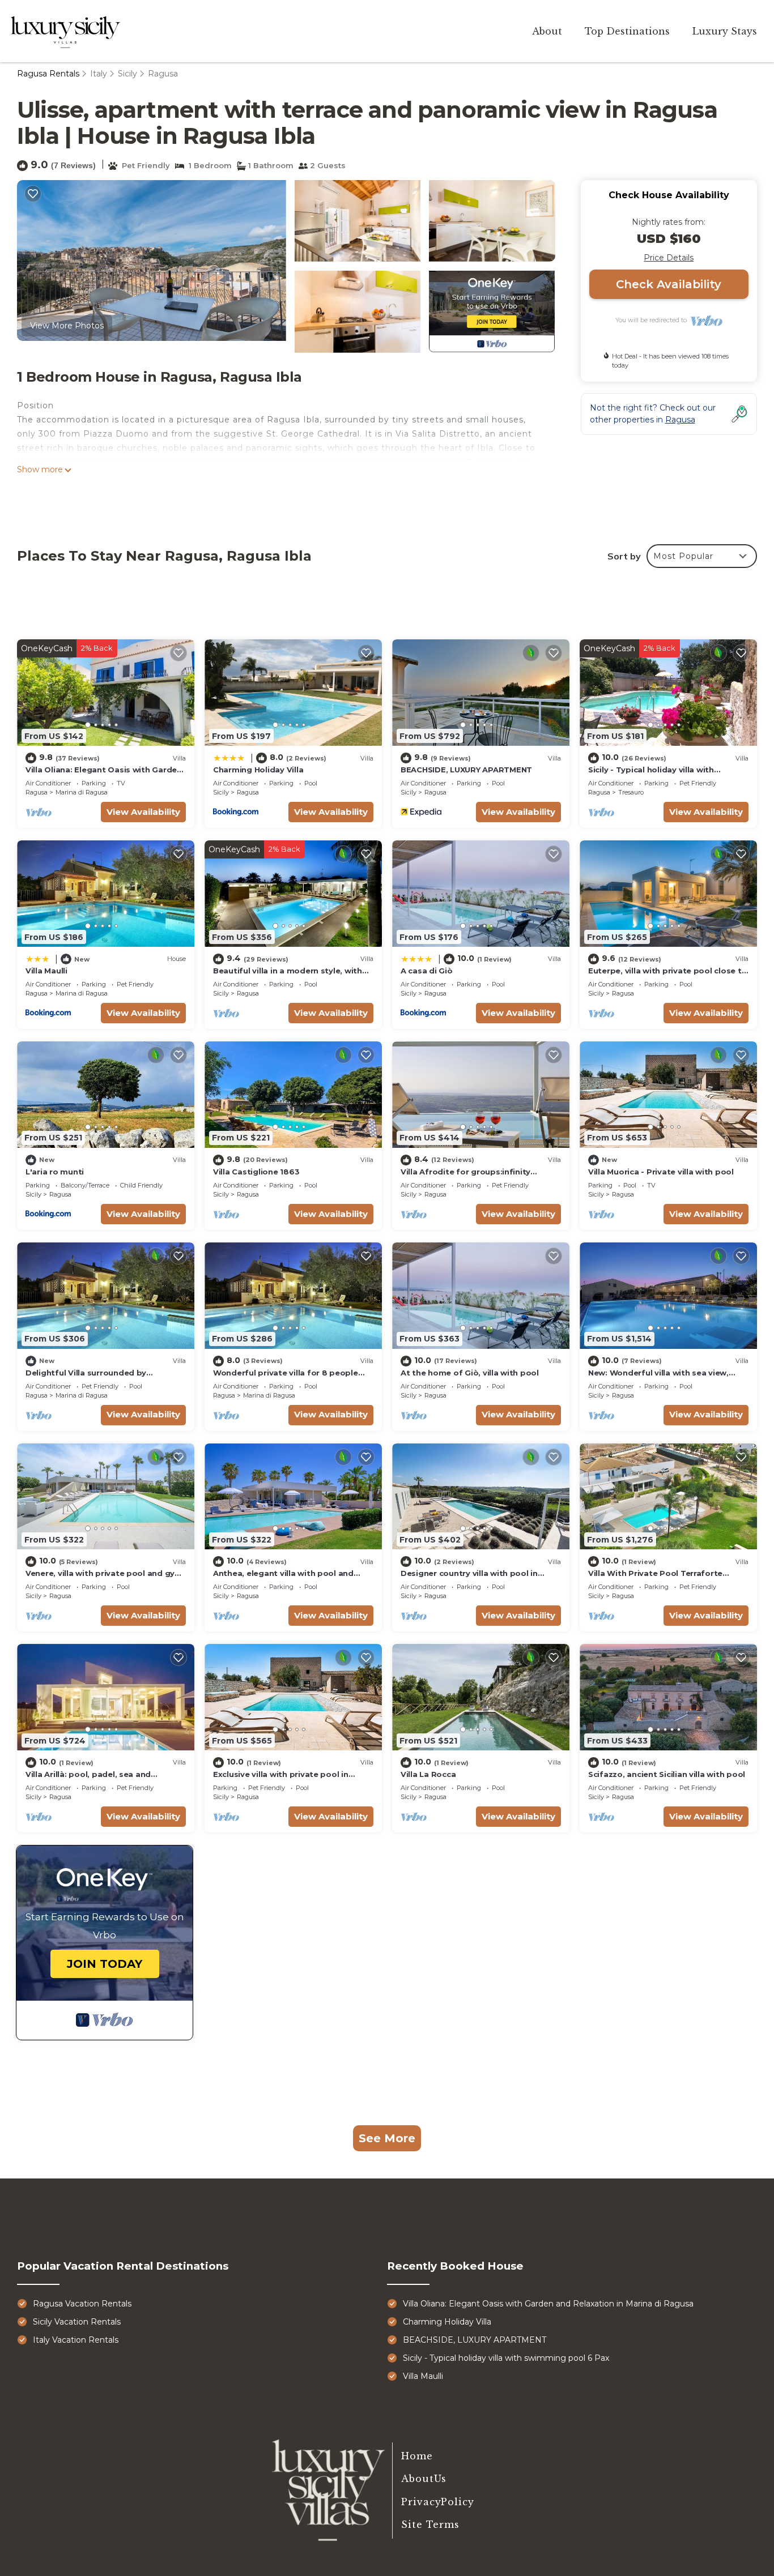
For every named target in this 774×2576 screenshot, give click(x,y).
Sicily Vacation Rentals (77, 2322)
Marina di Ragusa (82, 792)
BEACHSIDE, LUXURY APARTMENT (466, 770)
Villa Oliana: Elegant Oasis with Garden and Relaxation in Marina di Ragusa (548, 2304)
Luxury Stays (725, 31)
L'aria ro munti (55, 1172)
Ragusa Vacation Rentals (82, 2304)
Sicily (127, 74)
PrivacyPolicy (438, 2502)
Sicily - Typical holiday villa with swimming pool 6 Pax (506, 2358)
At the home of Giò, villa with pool (470, 1373)
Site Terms (430, 2524)
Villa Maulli (46, 971)
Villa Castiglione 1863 (256, 1172)
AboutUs (424, 2479)
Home (417, 2456)
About (547, 31)
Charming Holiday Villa (258, 770)
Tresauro (631, 792)
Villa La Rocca (428, 1774)
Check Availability (669, 284)
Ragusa (163, 74)
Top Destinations (627, 31)
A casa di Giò (427, 971)
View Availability (143, 812)
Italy (99, 74)
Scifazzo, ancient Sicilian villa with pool (667, 1774)
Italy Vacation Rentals (76, 2340)
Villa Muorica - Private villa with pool (661, 1172)
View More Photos (67, 326)
